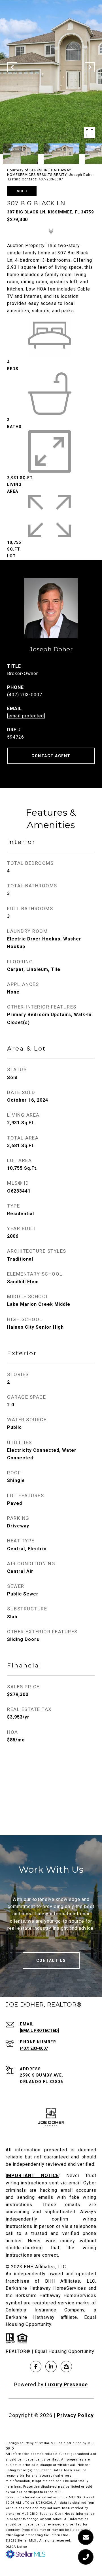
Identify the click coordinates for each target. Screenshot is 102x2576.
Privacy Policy (75, 2415)
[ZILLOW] (66, 2367)
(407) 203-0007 (25, 695)
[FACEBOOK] (36, 2367)
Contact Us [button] (51, 1961)
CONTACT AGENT (51, 756)
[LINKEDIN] (51, 2367)
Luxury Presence (66, 2384)
